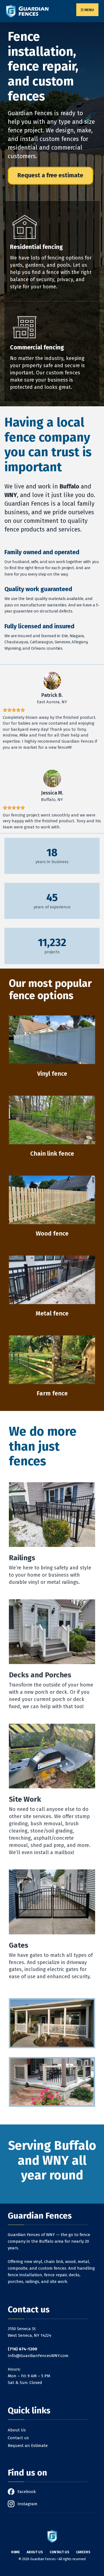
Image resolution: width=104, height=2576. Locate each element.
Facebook (27, 2492)
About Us (17, 2430)
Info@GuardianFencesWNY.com (38, 2356)
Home (16, 2552)
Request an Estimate (28, 2446)
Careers (83, 2552)
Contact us (18, 2438)
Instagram (27, 2504)
